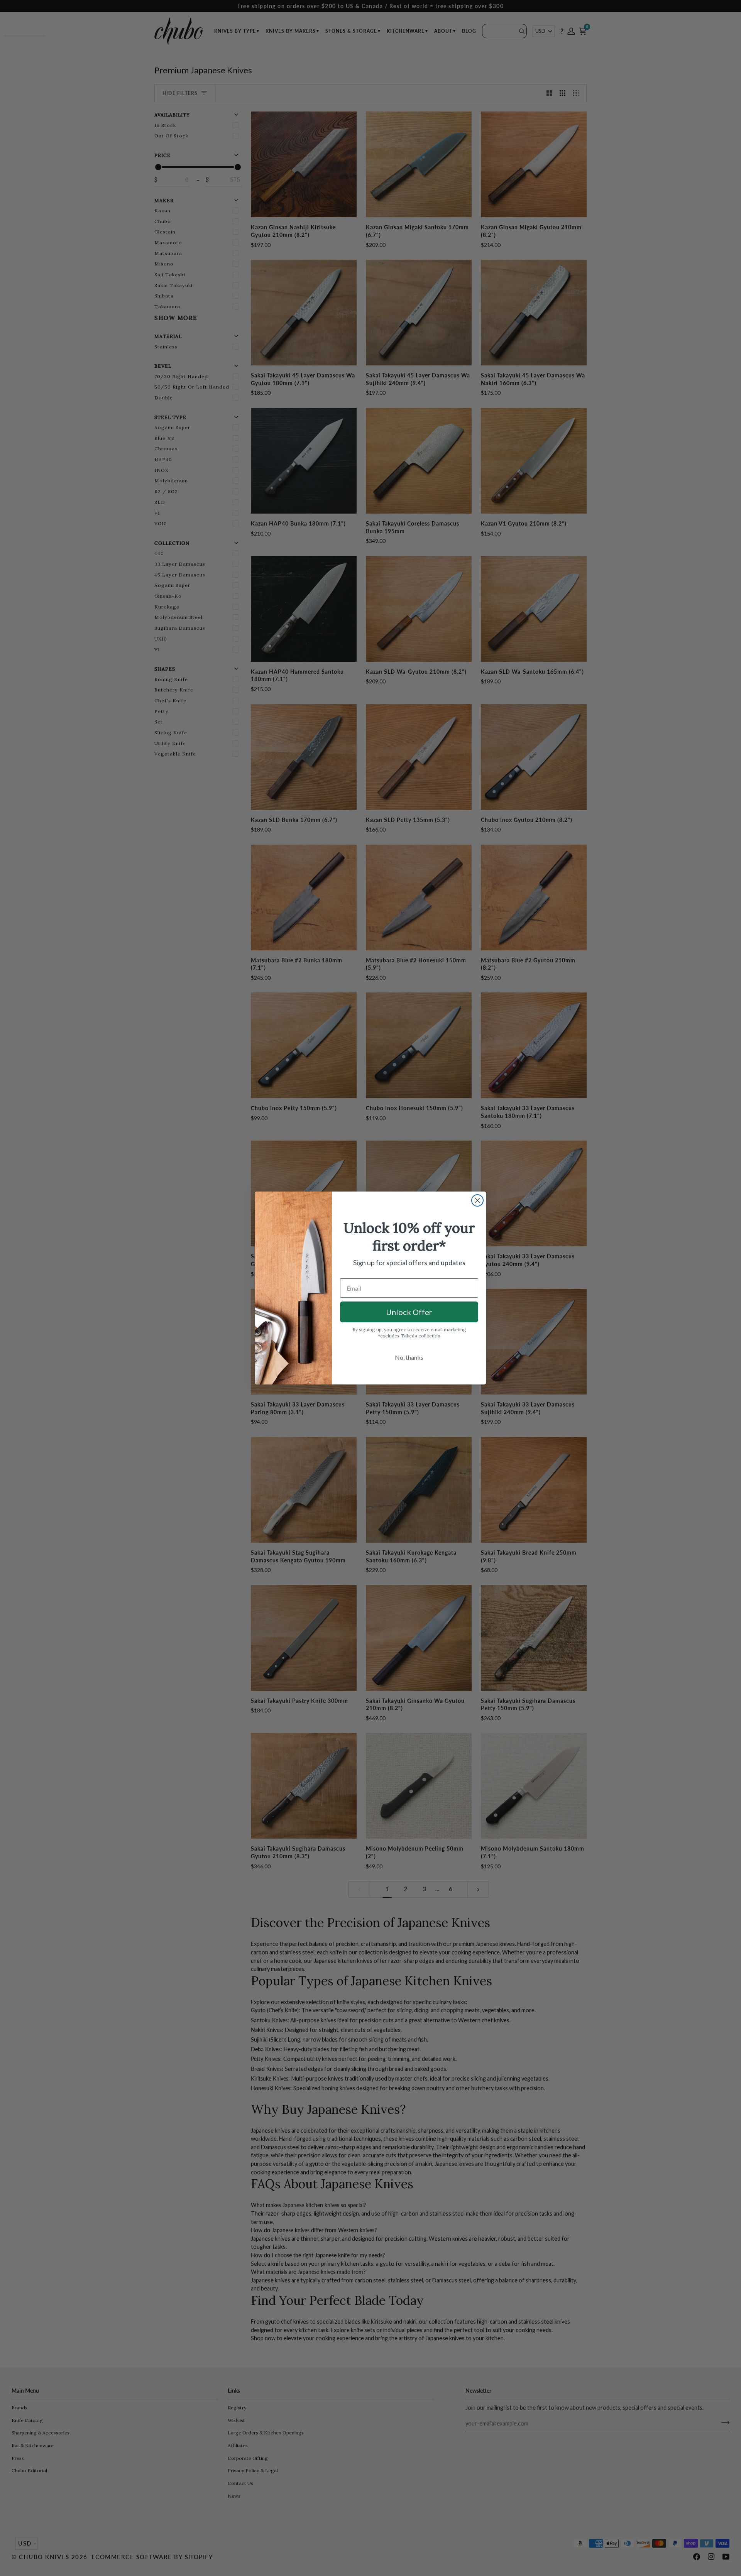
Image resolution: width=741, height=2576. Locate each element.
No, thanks (409, 1357)
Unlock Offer (409, 1312)
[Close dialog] (477, 1200)
